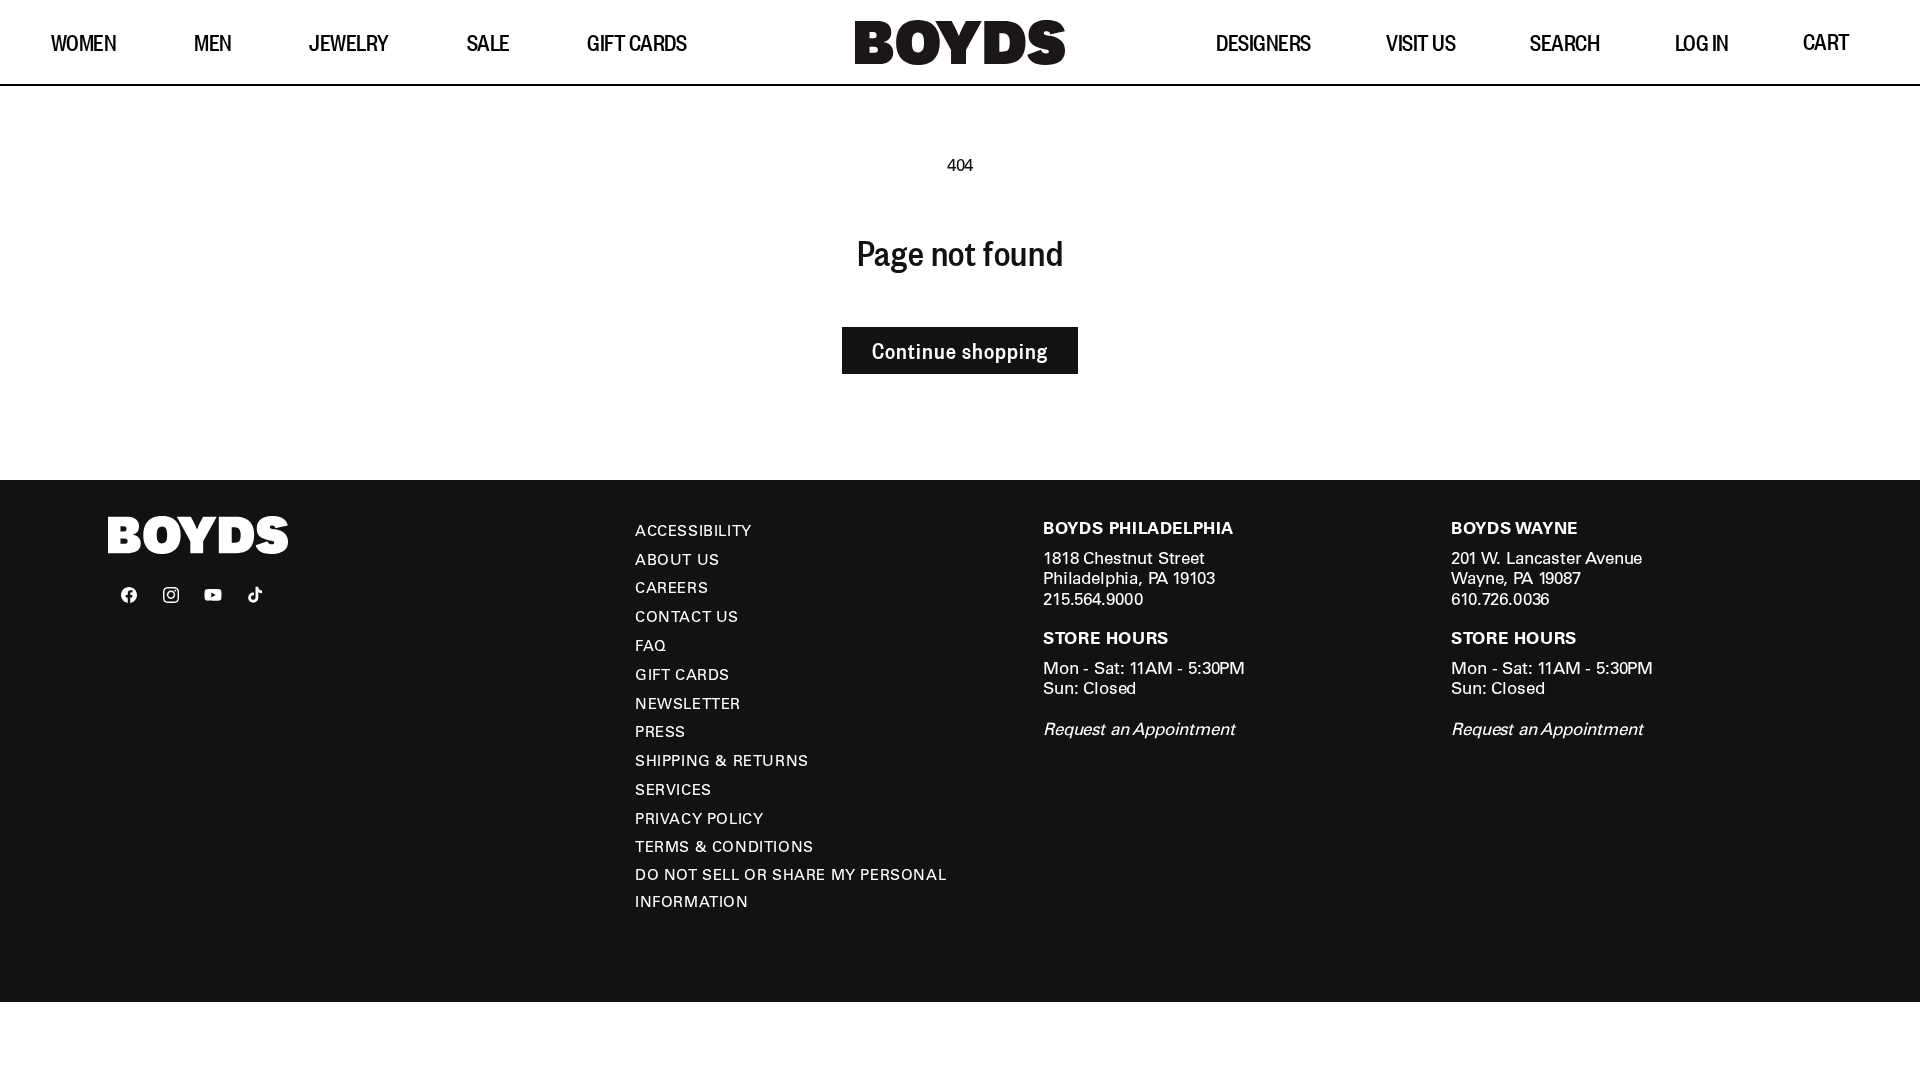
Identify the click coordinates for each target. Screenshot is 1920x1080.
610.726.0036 (1500, 598)
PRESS (660, 731)
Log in (1702, 42)
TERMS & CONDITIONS (724, 846)
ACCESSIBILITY (693, 530)
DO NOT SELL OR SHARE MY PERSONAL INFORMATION (790, 887)
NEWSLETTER (688, 703)
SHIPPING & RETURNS (722, 760)
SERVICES (673, 789)
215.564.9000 (1093, 598)
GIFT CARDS (682, 674)
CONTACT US (687, 616)
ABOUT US (677, 559)
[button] (91, 42)
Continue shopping (960, 350)
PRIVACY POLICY (699, 818)
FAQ (651, 645)
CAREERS (671, 587)
